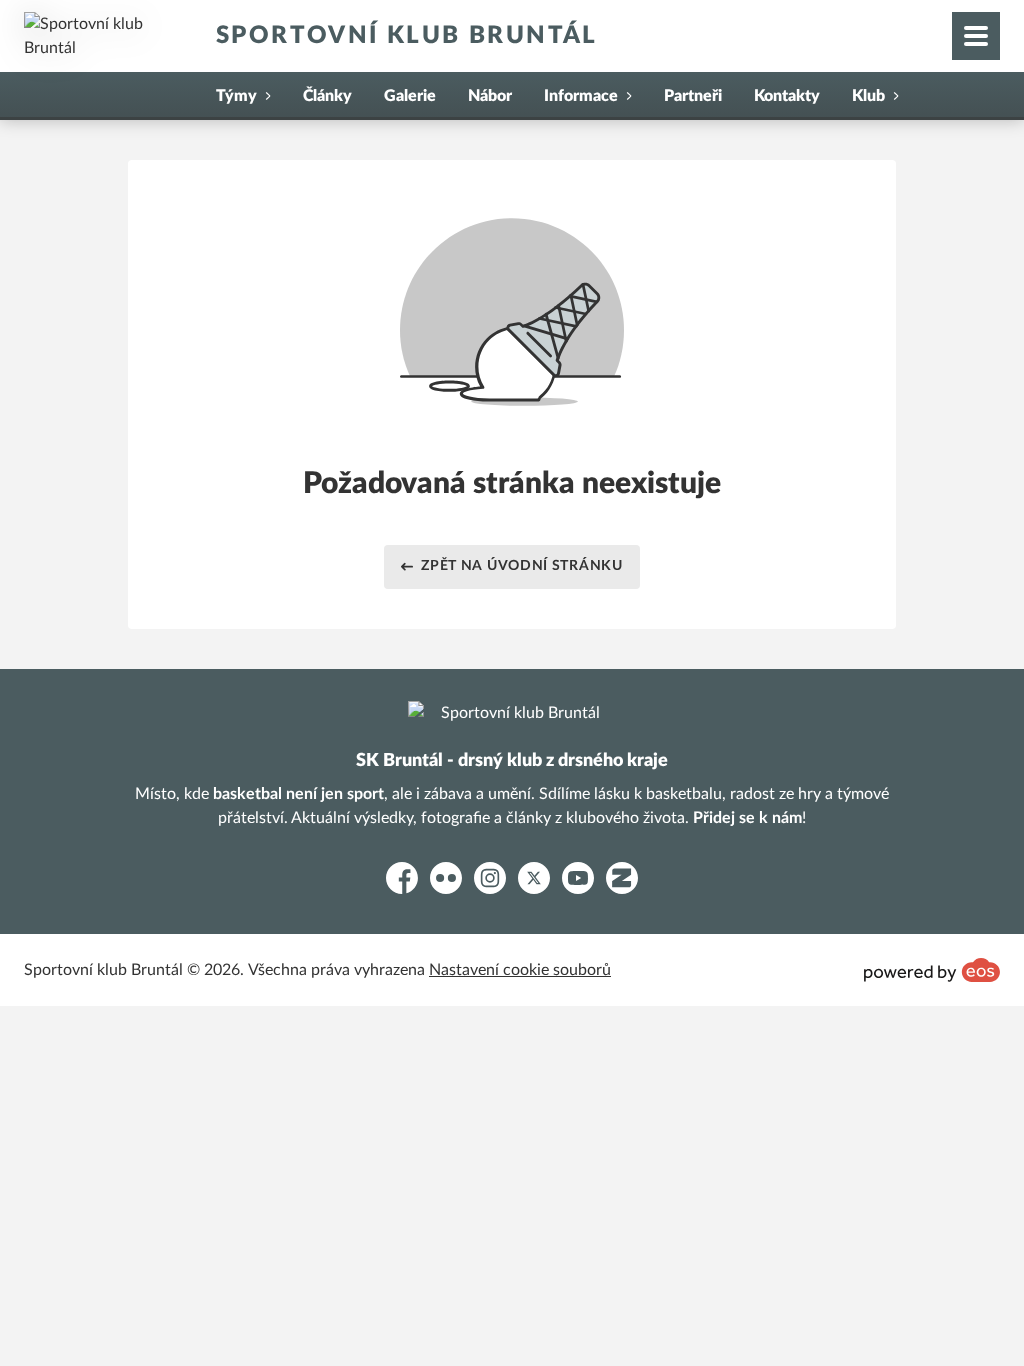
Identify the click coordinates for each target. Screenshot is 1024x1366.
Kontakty (787, 96)
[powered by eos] (932, 970)
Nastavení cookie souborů (520, 970)
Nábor (490, 96)
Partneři (693, 96)
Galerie (410, 96)
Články (327, 96)
